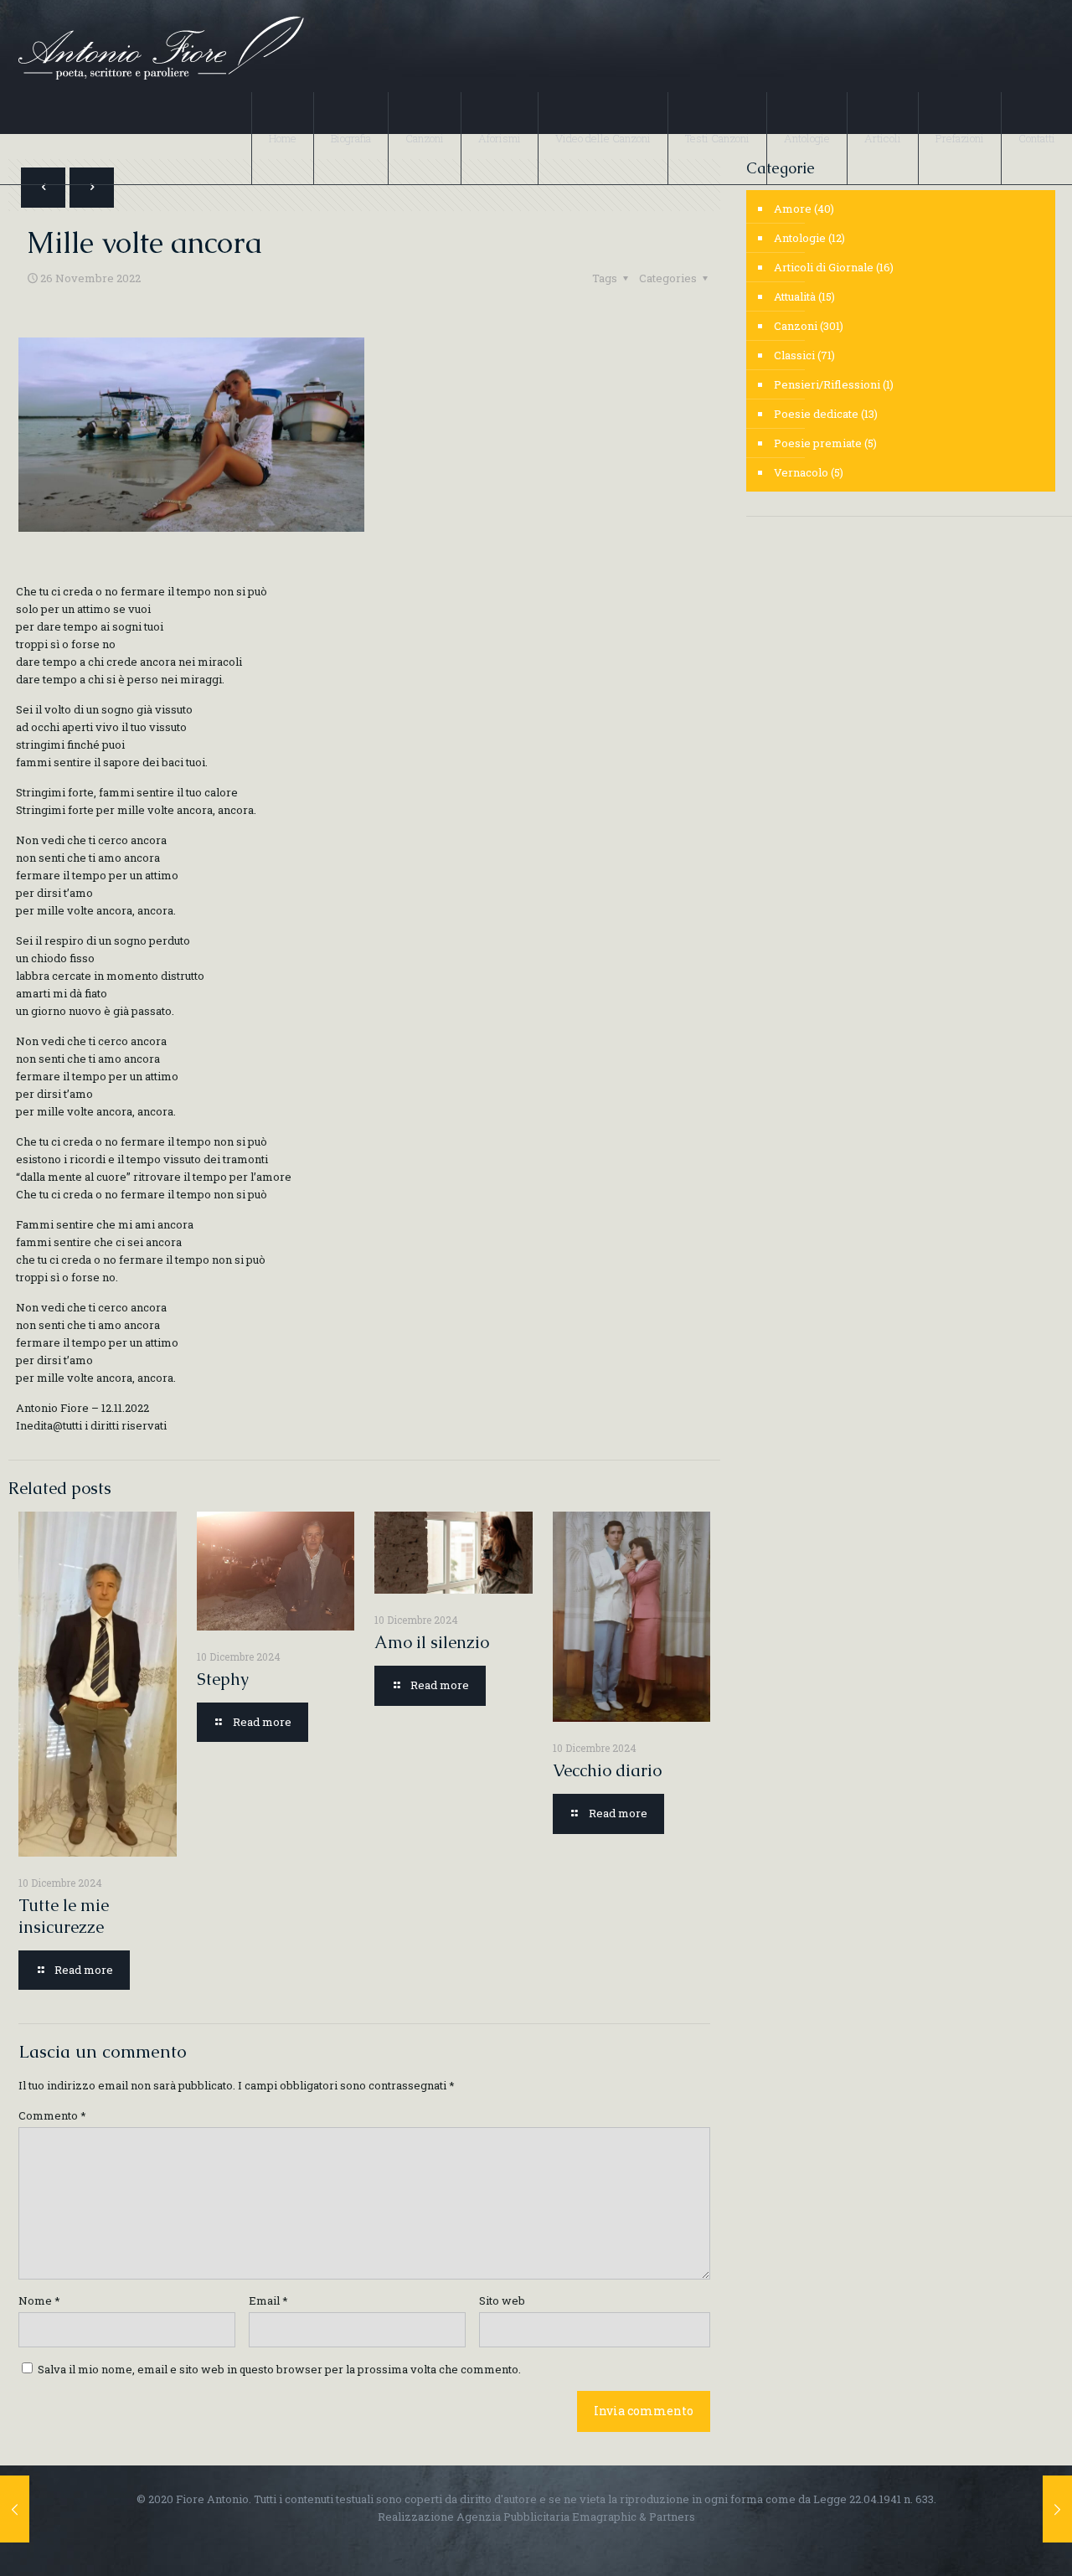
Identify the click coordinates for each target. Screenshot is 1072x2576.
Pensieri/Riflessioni (827, 384)
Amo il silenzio (432, 1642)
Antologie (800, 238)
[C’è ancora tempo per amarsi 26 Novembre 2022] (15, 2509)
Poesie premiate (818, 443)
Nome (39, 2300)
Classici (794, 355)
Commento (52, 2115)
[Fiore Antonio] (160, 46)
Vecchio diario (607, 1770)
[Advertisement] (901, 659)
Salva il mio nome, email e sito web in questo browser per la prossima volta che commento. (279, 2369)
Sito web (502, 2300)
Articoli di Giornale (824, 267)
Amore (793, 209)
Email (268, 2300)
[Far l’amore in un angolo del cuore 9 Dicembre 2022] (1057, 2509)
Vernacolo (801, 472)
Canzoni (796, 326)
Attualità (795, 296)
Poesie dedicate (816, 414)
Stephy (223, 1679)
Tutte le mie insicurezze (64, 1916)
